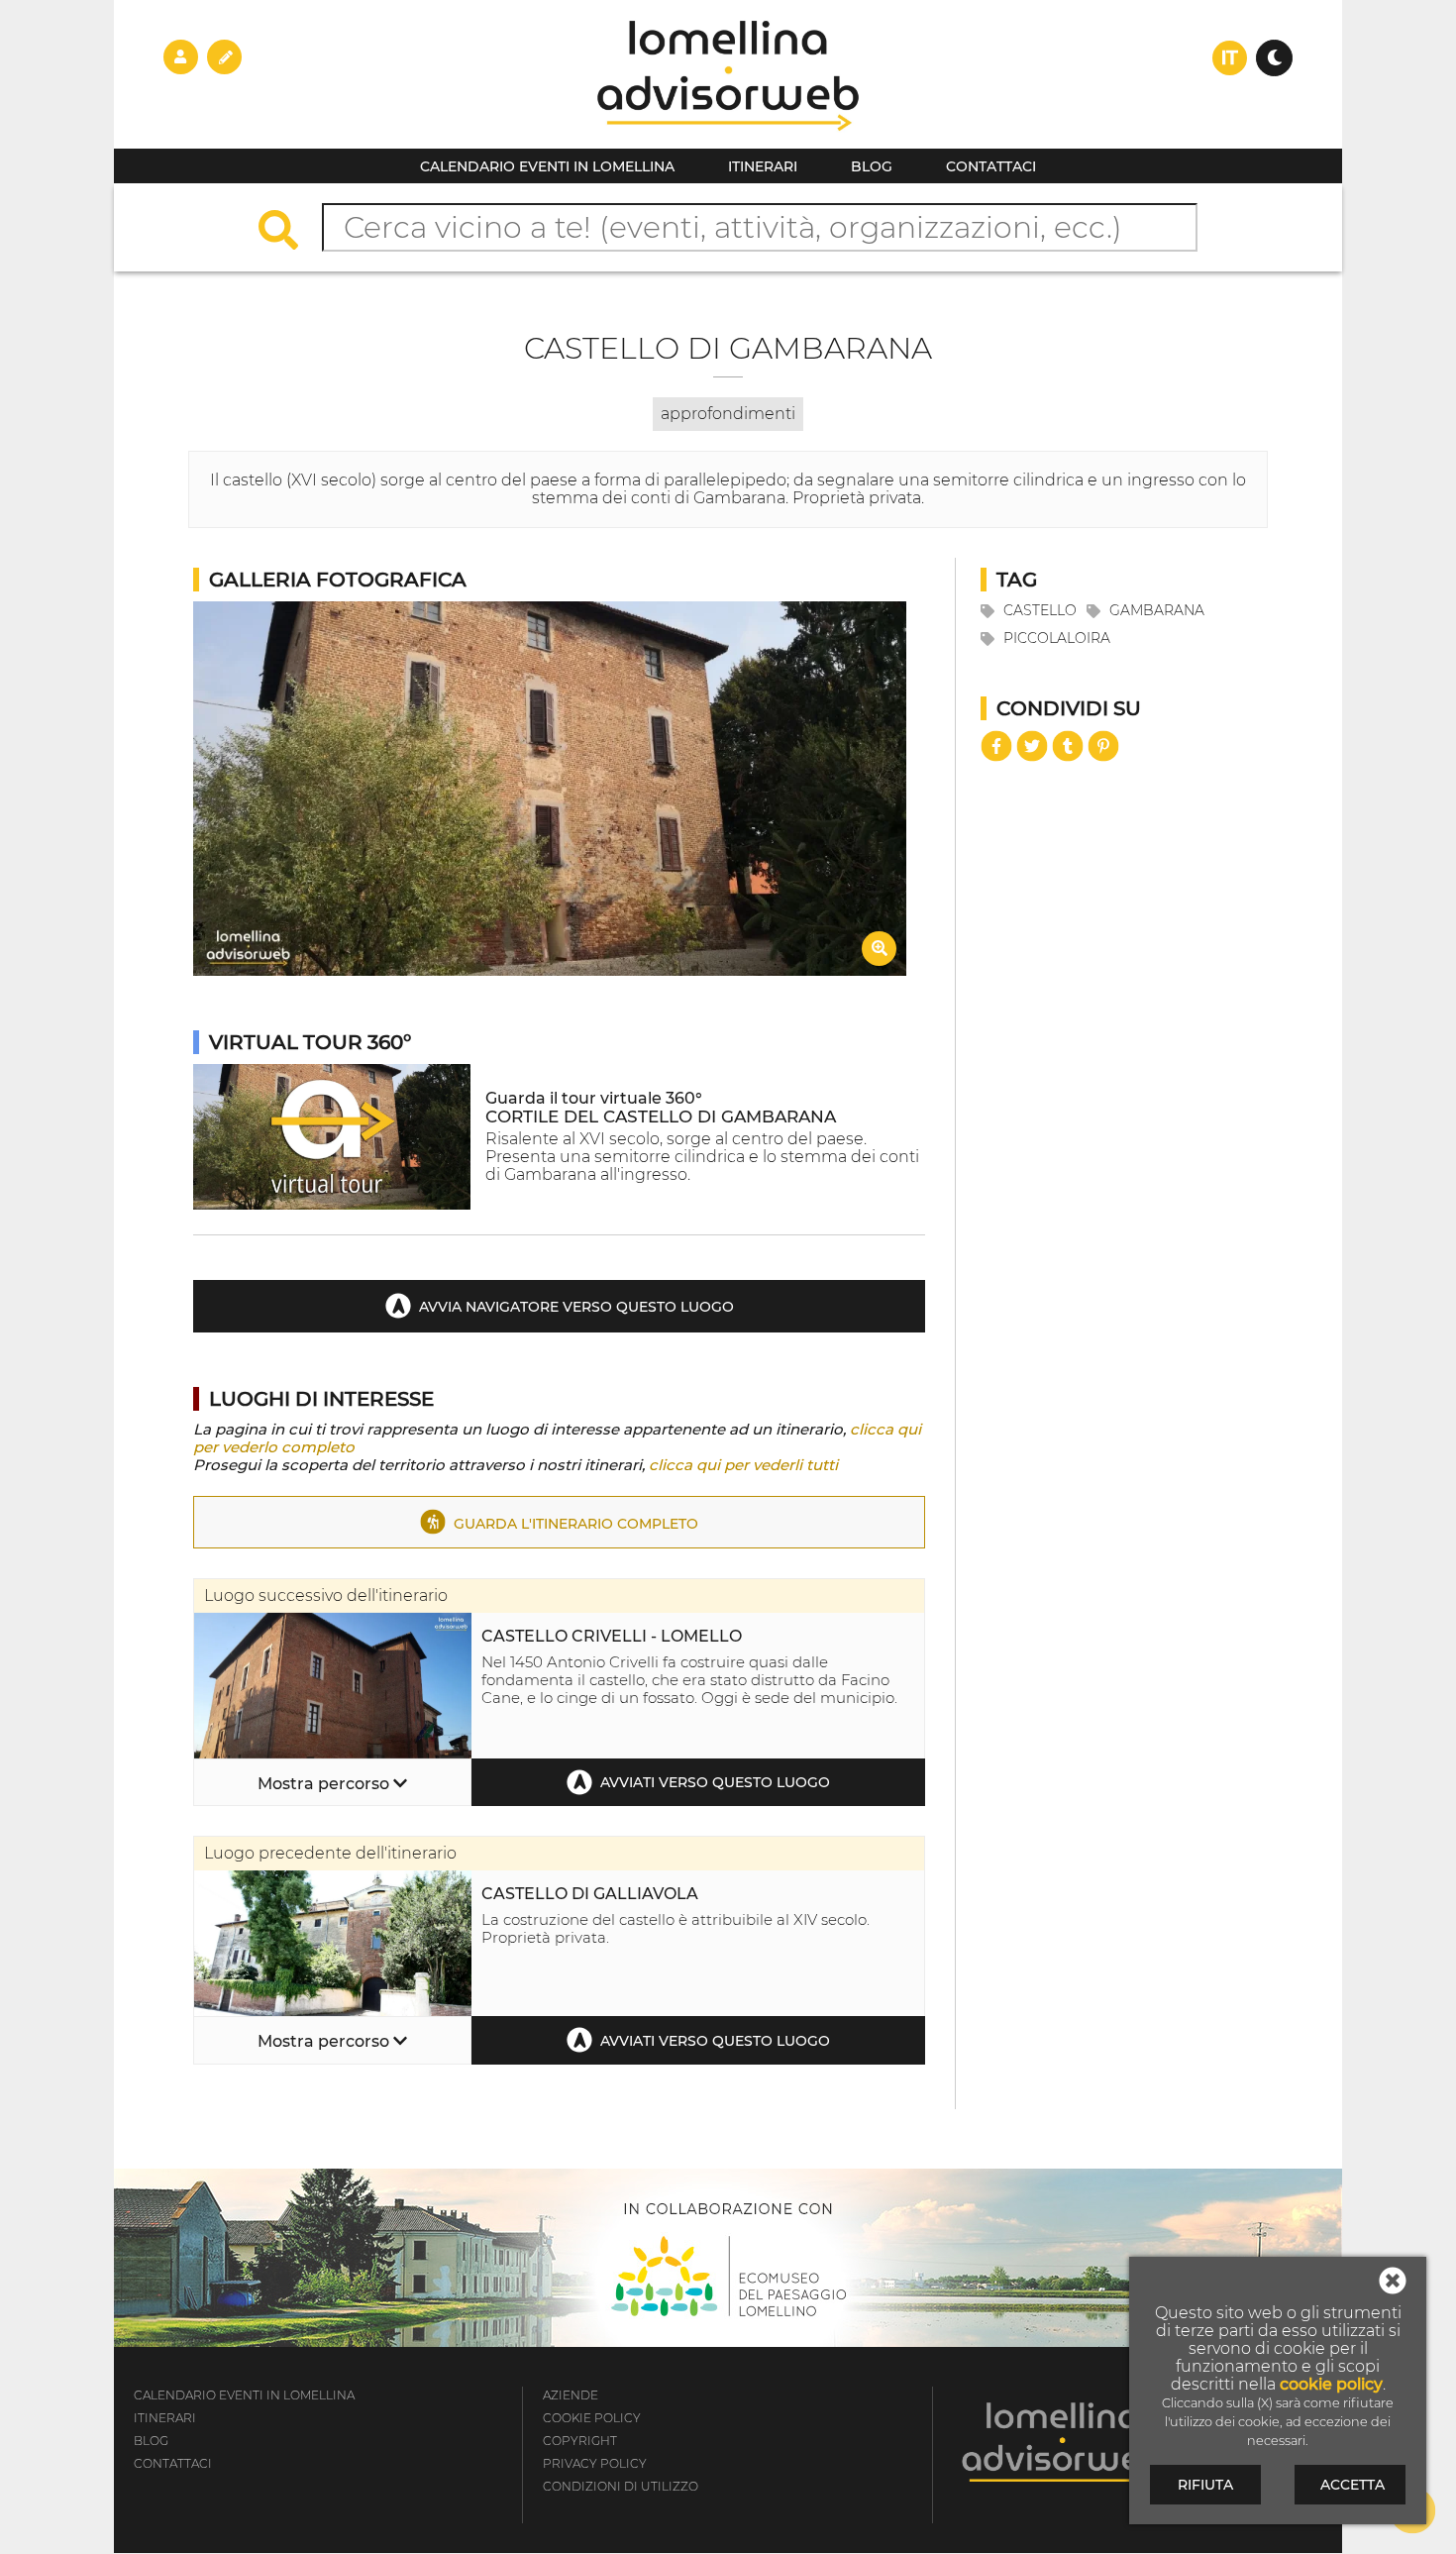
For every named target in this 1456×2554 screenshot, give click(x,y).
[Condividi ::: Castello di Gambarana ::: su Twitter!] (1032, 746)
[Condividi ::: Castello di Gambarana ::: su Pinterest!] (1103, 746)
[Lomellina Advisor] (728, 143)
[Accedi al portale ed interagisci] (181, 56)
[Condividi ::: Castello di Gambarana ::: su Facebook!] (996, 746)
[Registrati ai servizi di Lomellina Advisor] (224, 56)
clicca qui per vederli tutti (743, 1465)
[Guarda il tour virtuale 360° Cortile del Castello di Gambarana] (332, 1204)
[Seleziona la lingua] (1230, 58)
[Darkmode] (1274, 58)
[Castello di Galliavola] (333, 2011)
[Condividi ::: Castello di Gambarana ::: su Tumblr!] (1068, 746)
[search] (288, 232)
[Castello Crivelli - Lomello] (333, 1753)
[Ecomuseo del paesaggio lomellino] (728, 2258)
